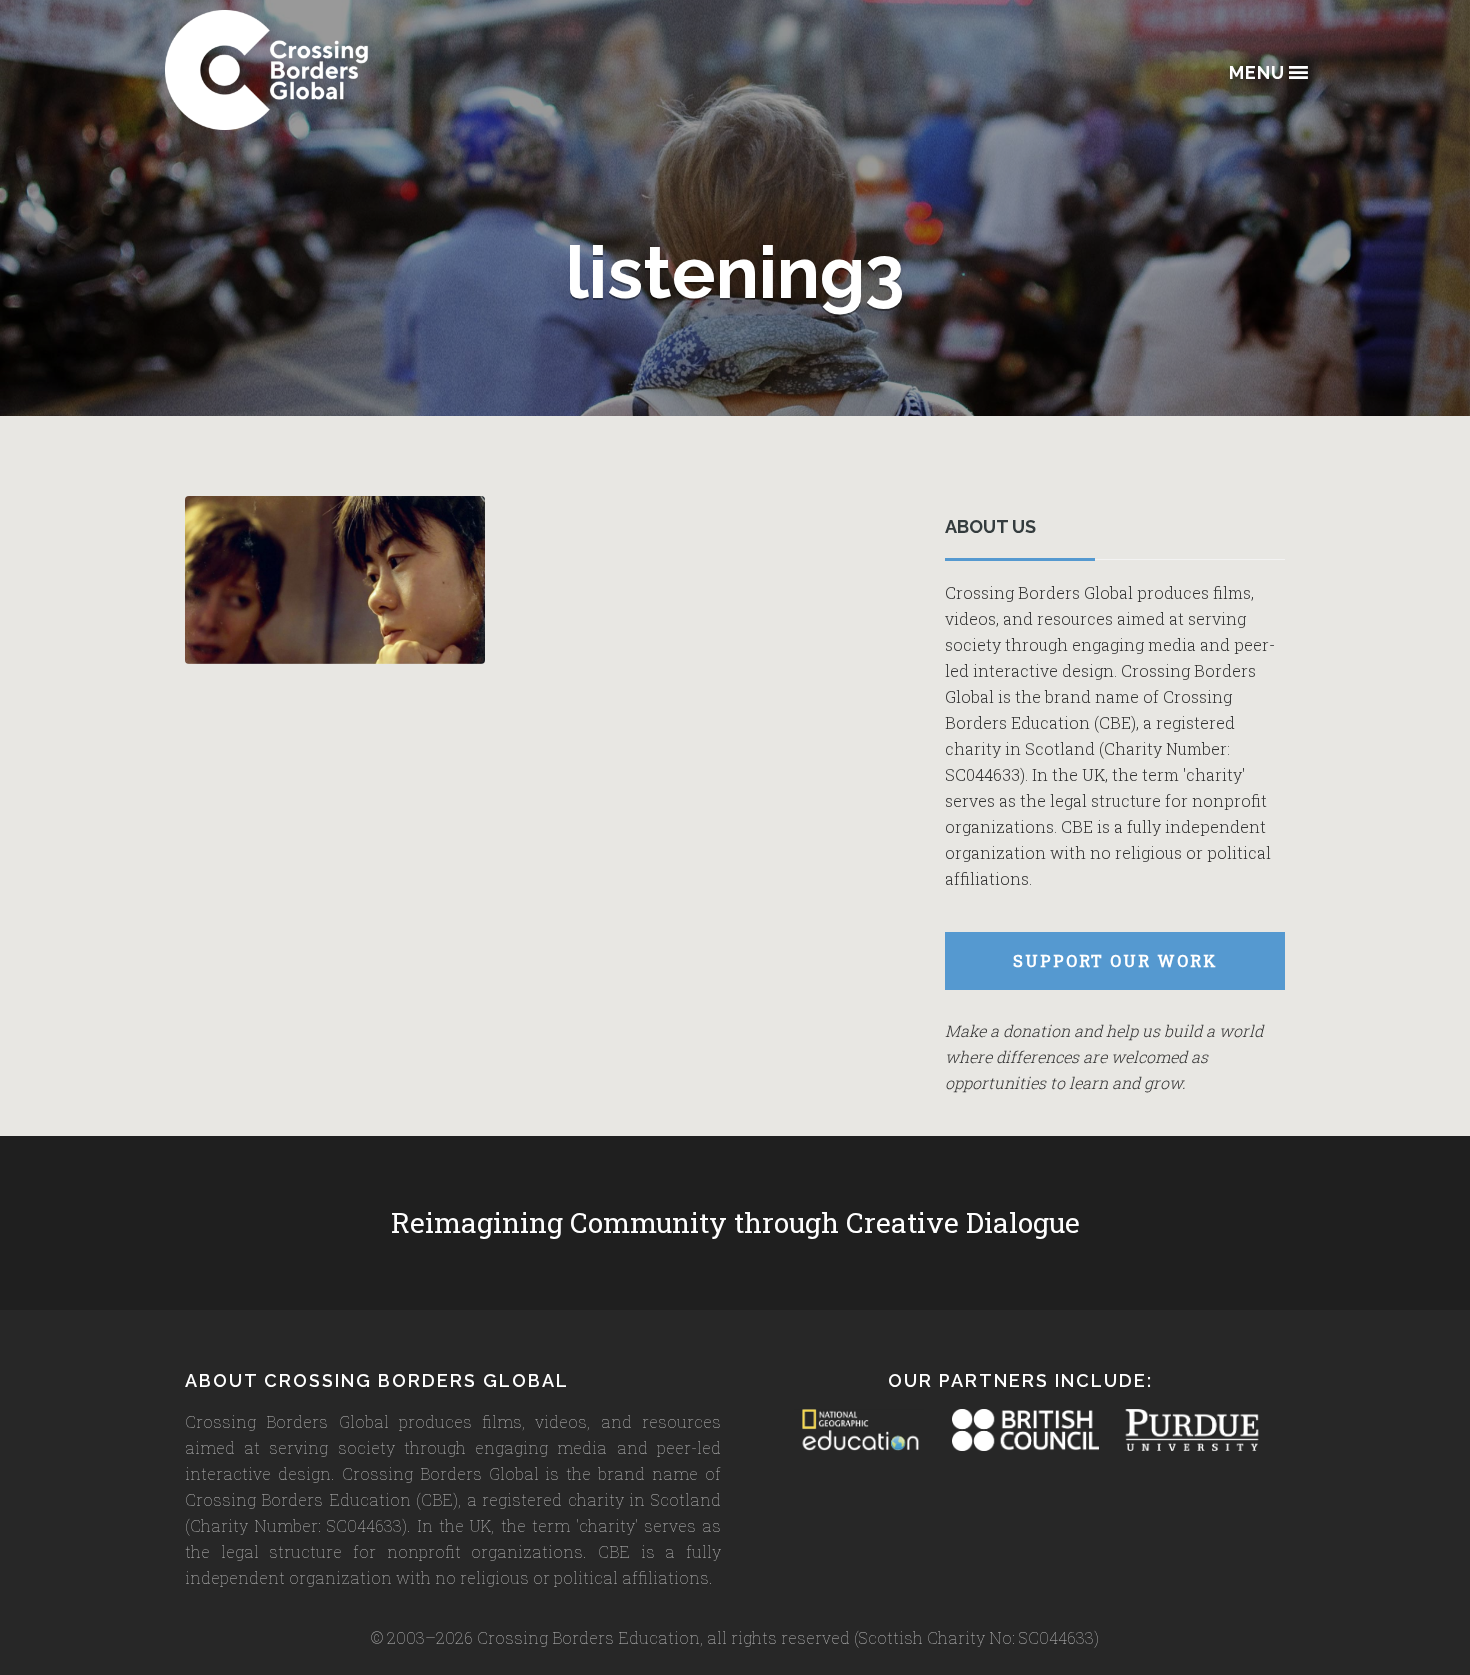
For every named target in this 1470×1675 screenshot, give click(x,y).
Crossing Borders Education (340, 70)
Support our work (1115, 960)
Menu (1257, 73)
